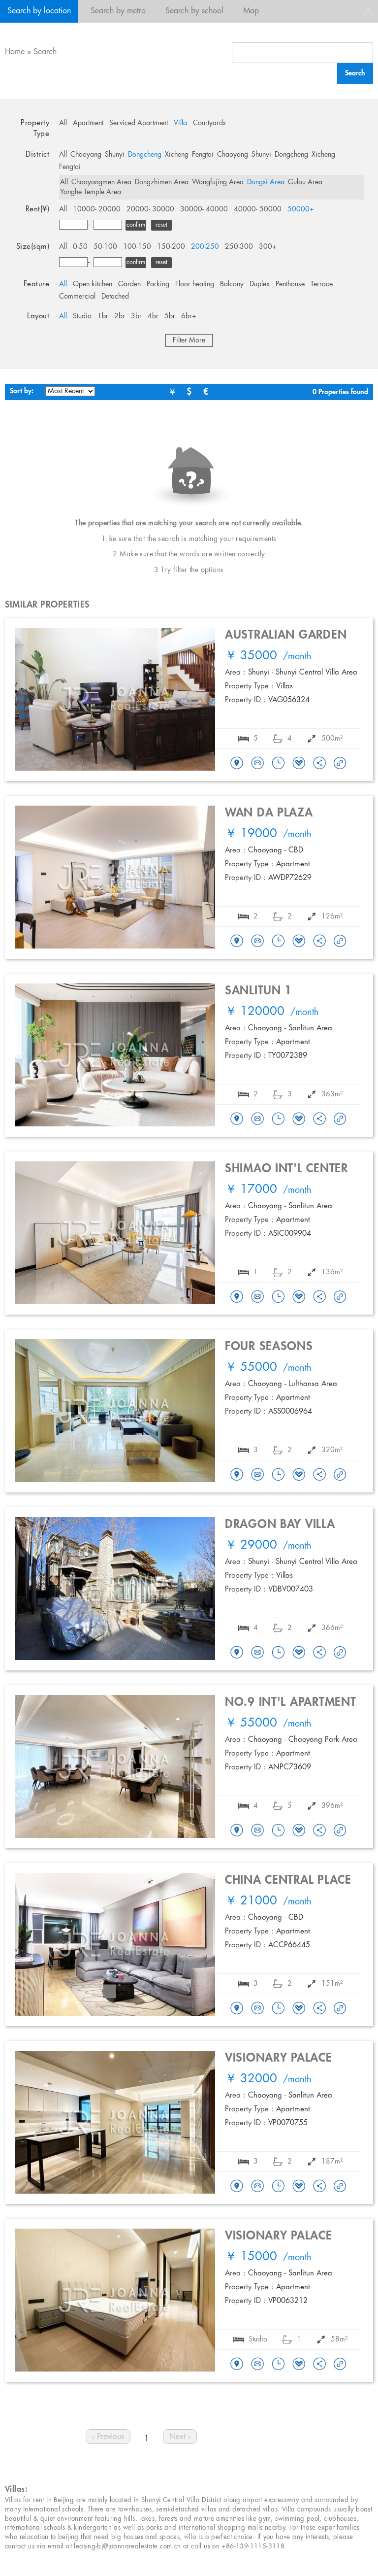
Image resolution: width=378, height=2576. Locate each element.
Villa (180, 123)
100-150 (137, 247)
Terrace (322, 284)
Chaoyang (86, 155)
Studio (82, 316)
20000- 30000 (150, 209)
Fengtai (203, 155)
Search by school (194, 11)
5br (170, 316)
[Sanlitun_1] (237, 1119)
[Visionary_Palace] (237, 2187)
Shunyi (115, 155)
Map (251, 11)
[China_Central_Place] (237, 2009)
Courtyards (209, 123)
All (63, 123)
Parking (158, 284)
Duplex (260, 284)
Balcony (232, 284)
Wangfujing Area (218, 182)
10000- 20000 (97, 209)
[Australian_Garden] (237, 764)
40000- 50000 (258, 209)
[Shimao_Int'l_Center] (237, 1297)
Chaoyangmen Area (101, 182)
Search (45, 52)
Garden (129, 284)
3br (136, 316)
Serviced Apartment (139, 123)
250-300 (239, 247)
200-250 (205, 247)
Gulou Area (305, 182)
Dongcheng (145, 155)
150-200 (171, 247)
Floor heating (195, 284)
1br (103, 316)
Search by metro (118, 11)
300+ (268, 247)
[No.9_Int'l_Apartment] (237, 1831)
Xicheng (177, 155)
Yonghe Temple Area (91, 192)
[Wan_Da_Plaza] (237, 942)
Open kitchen (93, 284)
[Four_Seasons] (237, 1475)
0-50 (80, 247)
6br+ (189, 316)
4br (153, 316)
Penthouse (290, 284)
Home (15, 52)
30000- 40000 (204, 209)
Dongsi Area (266, 182)
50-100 (105, 247)
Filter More (189, 340)
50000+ (301, 209)
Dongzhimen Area (162, 182)
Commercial (77, 297)
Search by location (39, 11)
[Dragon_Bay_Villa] (237, 1653)
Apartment (88, 123)
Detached (115, 297)
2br (120, 316)
